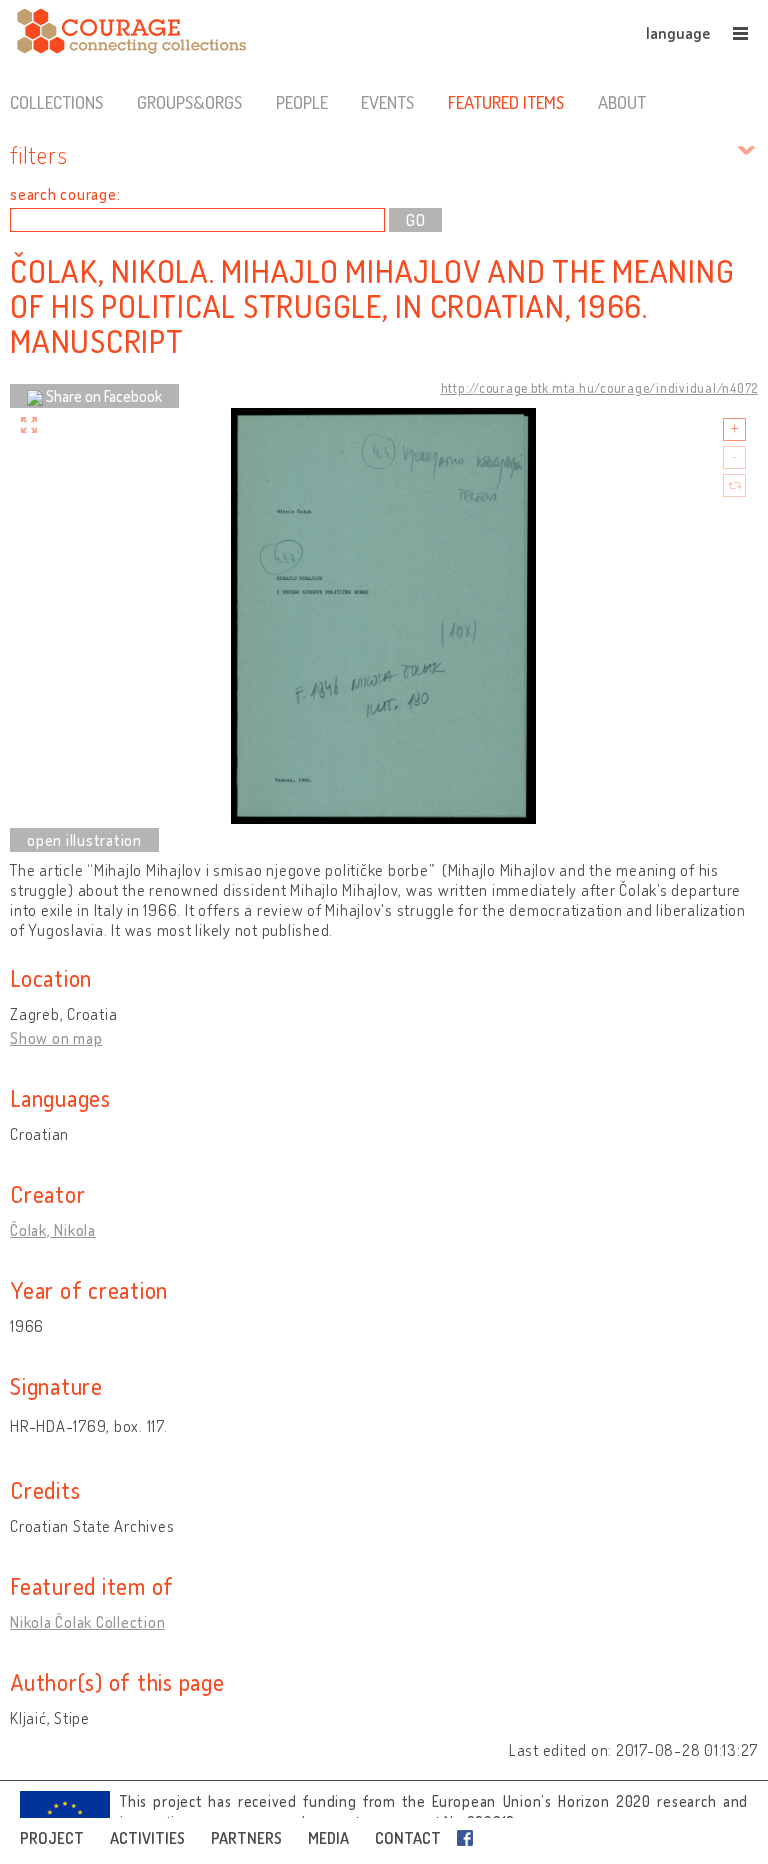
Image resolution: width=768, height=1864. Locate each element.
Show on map (56, 1038)
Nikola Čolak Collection (87, 1622)
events (387, 102)
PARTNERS (246, 1838)
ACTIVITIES (147, 1838)
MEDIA (328, 1838)
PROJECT (52, 1838)
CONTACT (408, 1838)
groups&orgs (189, 102)
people (302, 102)
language (678, 33)
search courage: (65, 194)
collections (56, 102)
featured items (506, 102)
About (622, 102)
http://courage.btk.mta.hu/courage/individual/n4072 (600, 388)
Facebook (469, 1838)
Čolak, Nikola (53, 1230)
